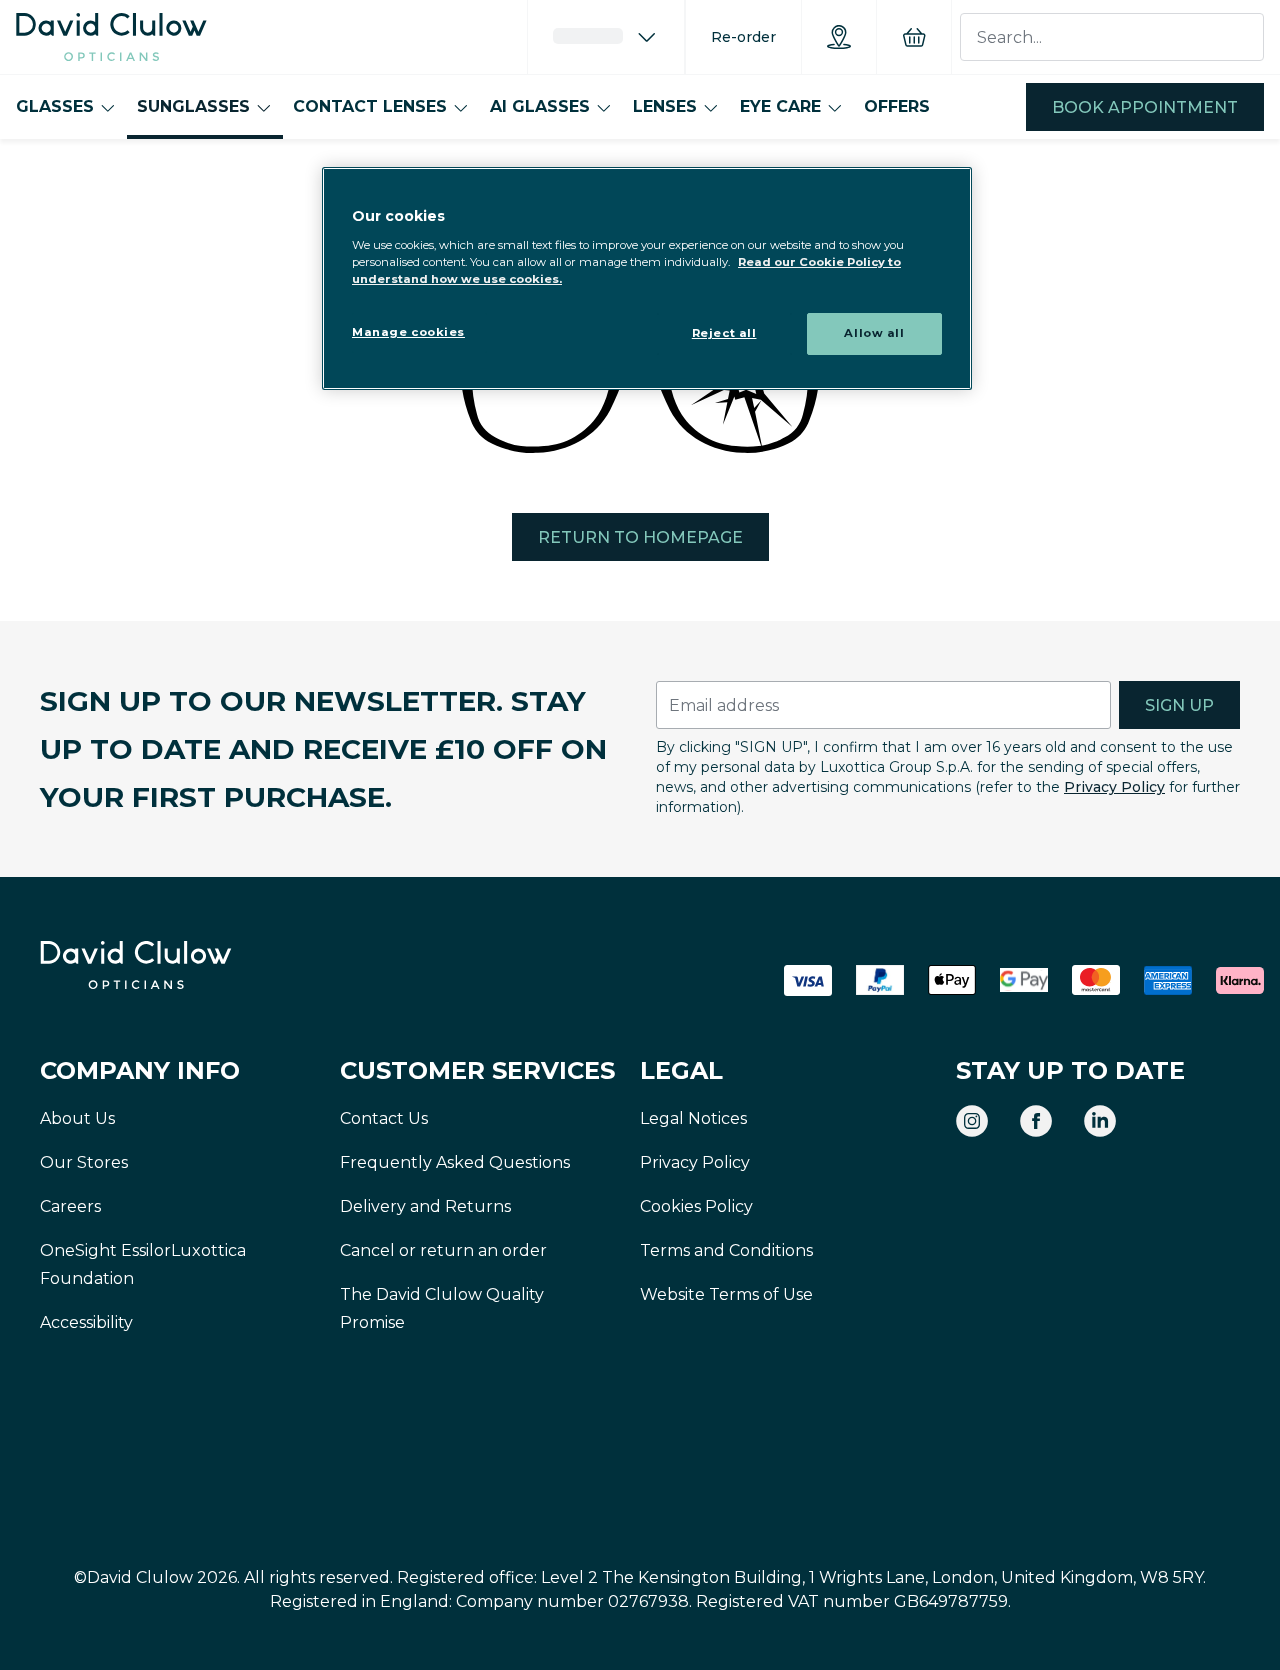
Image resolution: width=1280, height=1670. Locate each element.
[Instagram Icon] (972, 1121)
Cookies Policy (696, 1206)
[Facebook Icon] (1036, 1121)
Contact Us (384, 1118)
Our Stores (84, 1162)
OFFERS (897, 106)
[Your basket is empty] (914, 37)
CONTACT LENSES (370, 106)
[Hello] (606, 37)
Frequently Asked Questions (455, 1162)
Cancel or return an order (443, 1250)
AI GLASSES (540, 106)
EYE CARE (780, 106)
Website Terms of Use (726, 1294)
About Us (77, 1118)
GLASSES (55, 106)
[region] (647, 278)
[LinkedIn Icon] (1100, 1121)
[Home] (111, 37)
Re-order (743, 37)
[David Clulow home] (190, 965)
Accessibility (86, 1322)
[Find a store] (839, 37)
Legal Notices (693, 1118)
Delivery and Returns (425, 1206)
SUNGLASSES (193, 106)
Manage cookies (408, 332)
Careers (70, 1206)
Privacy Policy (1114, 787)
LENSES (665, 106)
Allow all (874, 333)
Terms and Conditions (726, 1250)
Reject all (724, 333)
